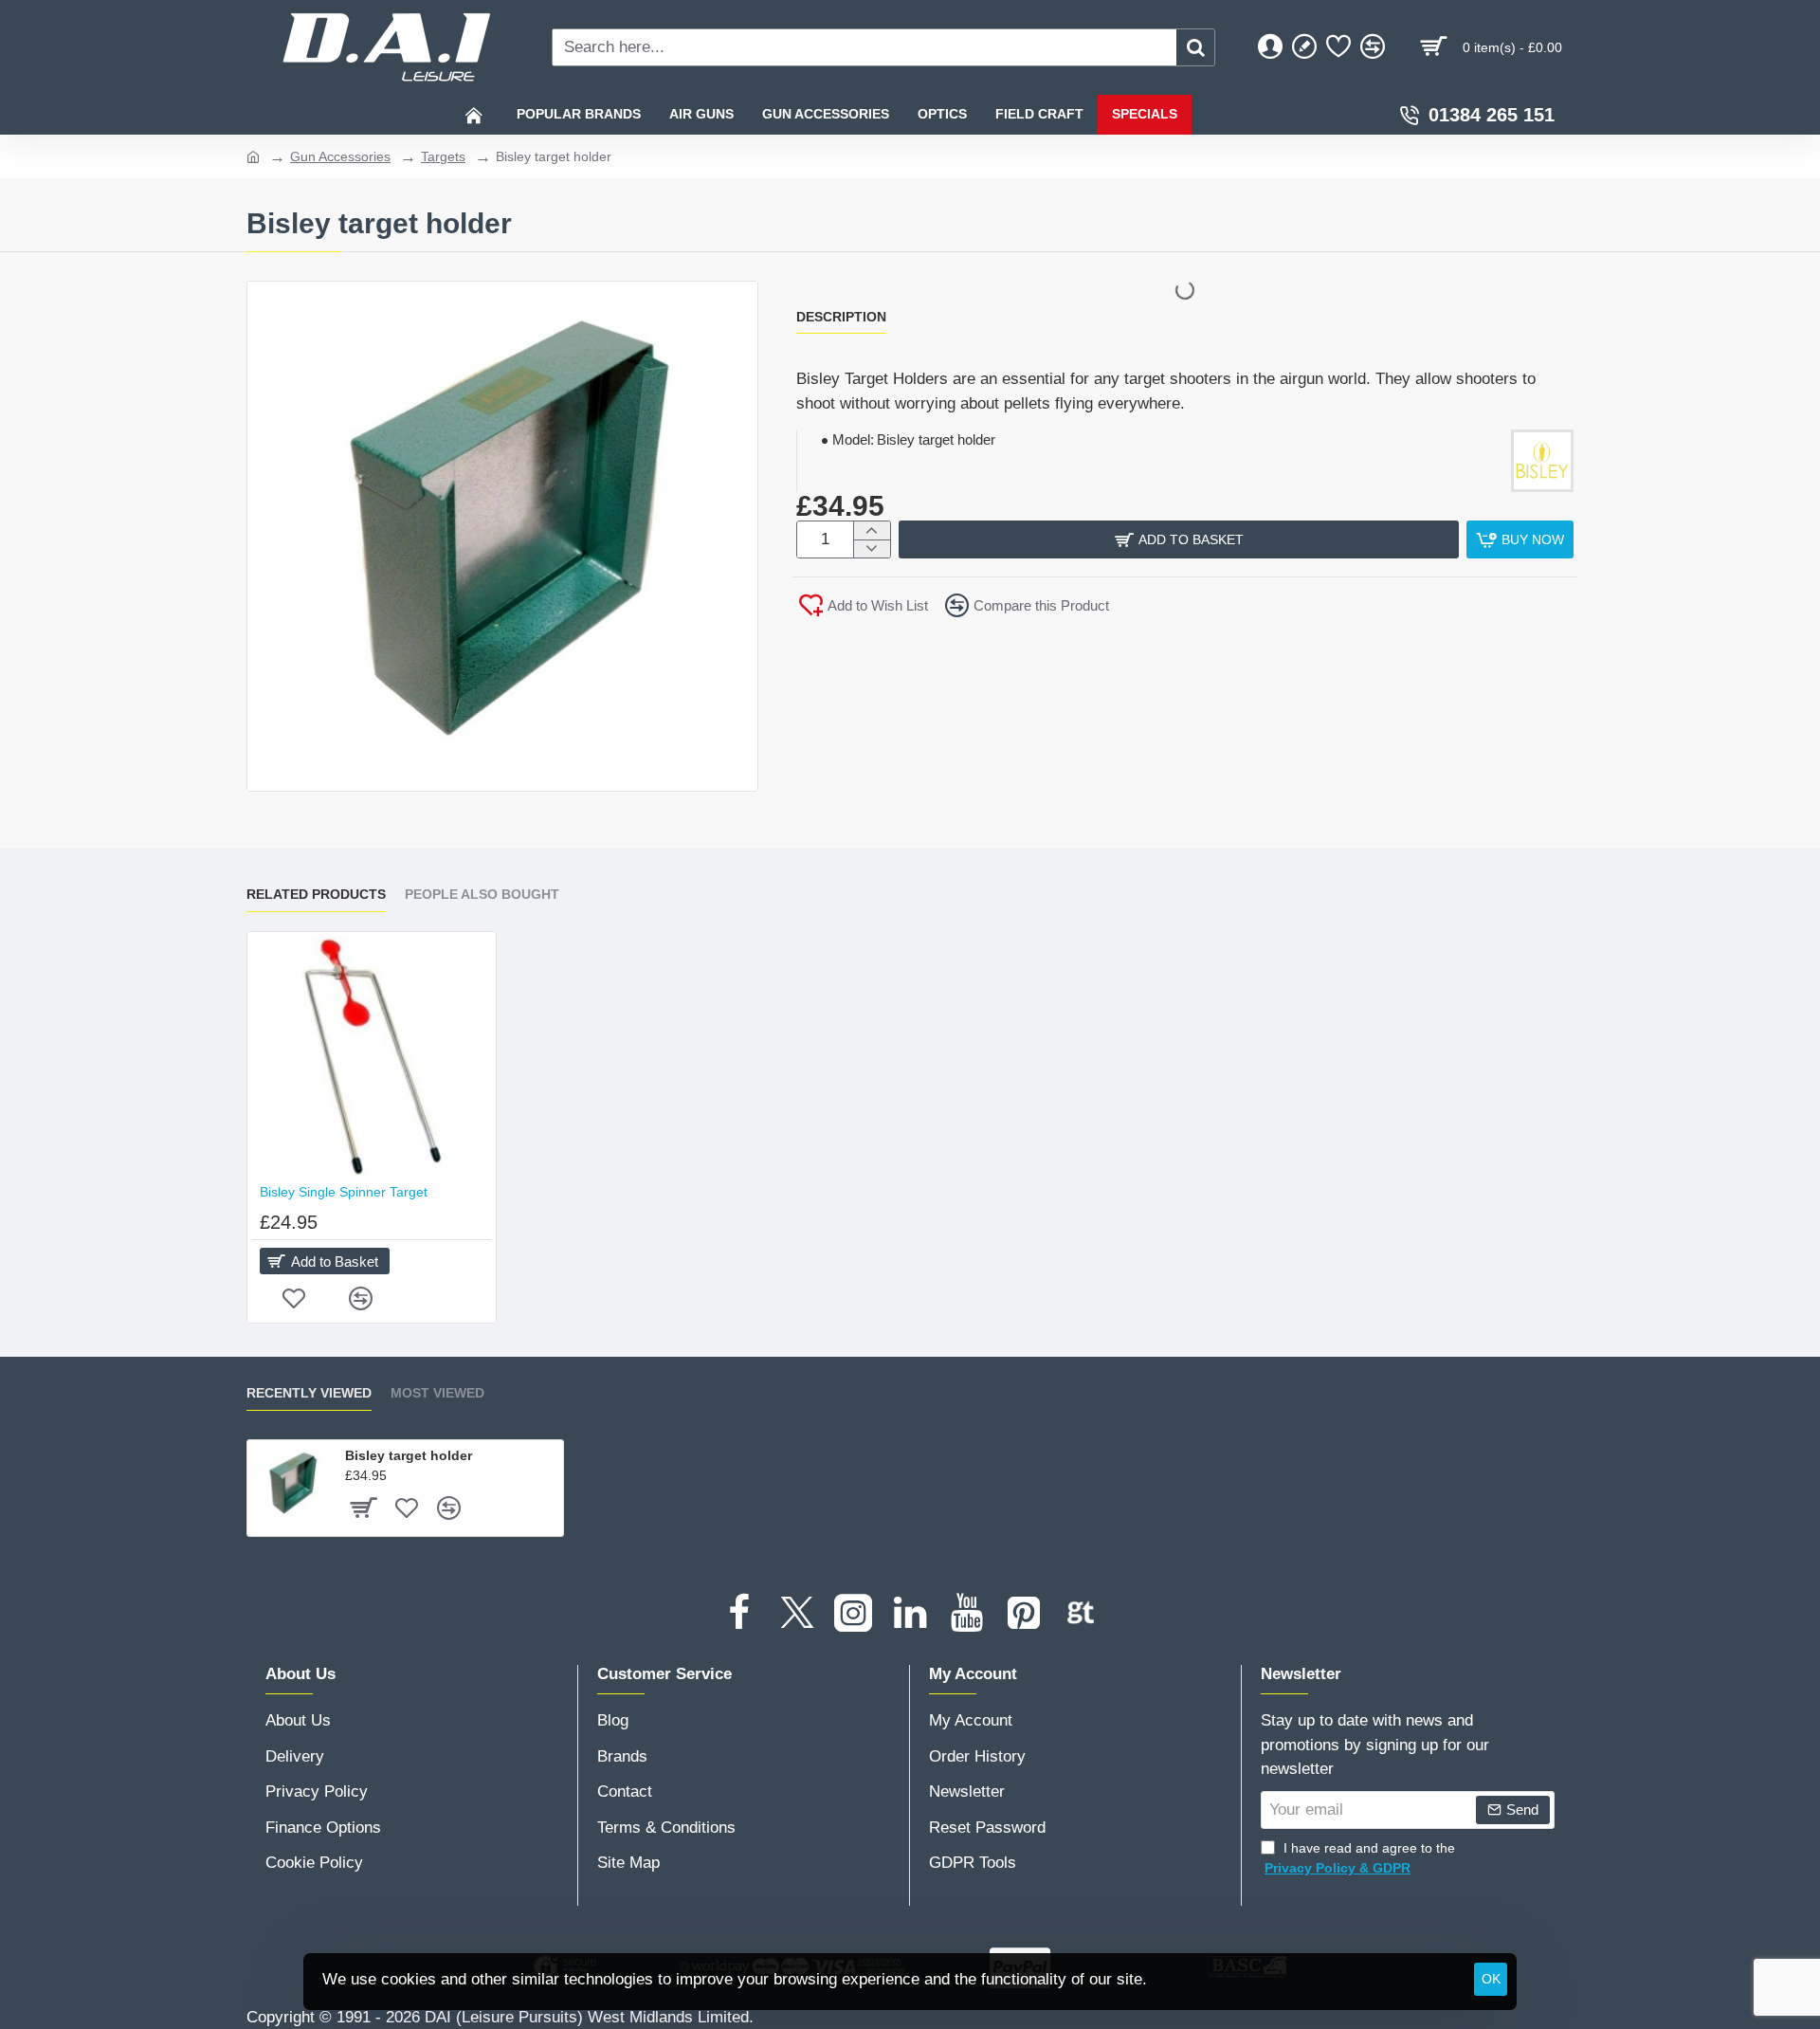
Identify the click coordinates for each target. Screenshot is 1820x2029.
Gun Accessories (340, 156)
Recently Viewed (309, 1393)
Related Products (316, 894)
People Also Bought (482, 894)
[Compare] (1373, 47)
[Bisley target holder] (292, 1485)
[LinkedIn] (910, 1613)
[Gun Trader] (1081, 1613)
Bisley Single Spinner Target (344, 1192)
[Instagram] (853, 1613)
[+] (872, 530)
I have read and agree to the (1360, 1858)
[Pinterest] (1024, 1613)
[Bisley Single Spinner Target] (372, 1056)
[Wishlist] (1338, 47)
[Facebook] (739, 1613)
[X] (796, 1613)
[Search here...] (1195, 47)
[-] (872, 548)
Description (841, 317)
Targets (443, 156)
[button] (1179, 539)
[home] (253, 155)
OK (1491, 1979)
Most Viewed (437, 1393)
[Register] (1304, 47)
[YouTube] (967, 1613)
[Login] (1270, 47)
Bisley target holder (409, 1455)
